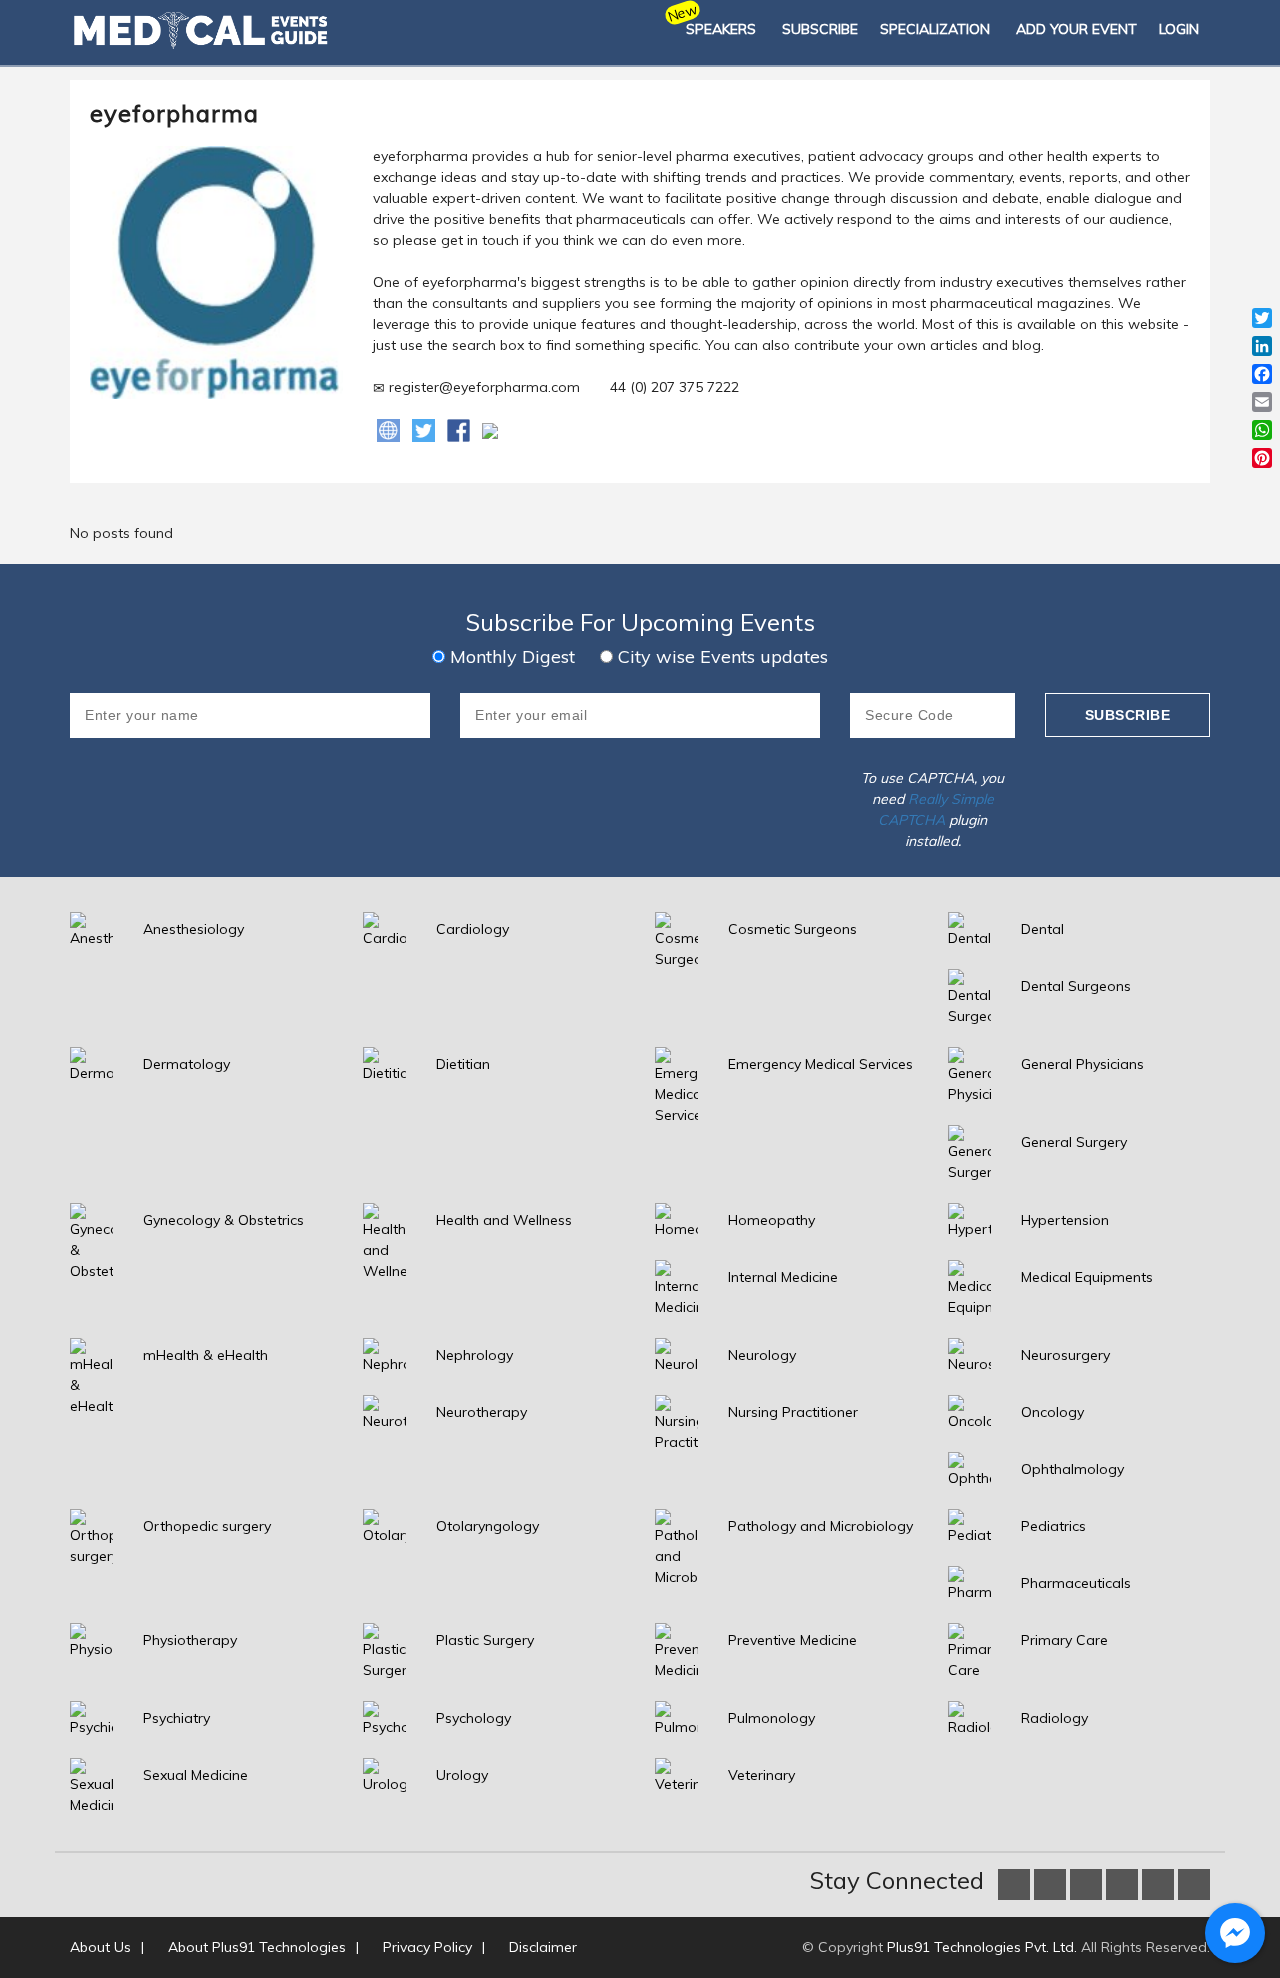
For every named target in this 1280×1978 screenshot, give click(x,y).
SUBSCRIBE (820, 29)
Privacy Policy (427, 1947)
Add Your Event (1076, 29)
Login (1179, 29)
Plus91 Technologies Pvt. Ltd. (982, 1947)
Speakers (721, 29)
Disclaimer (543, 1947)
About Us (100, 1947)
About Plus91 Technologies (257, 1947)
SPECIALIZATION (935, 29)
